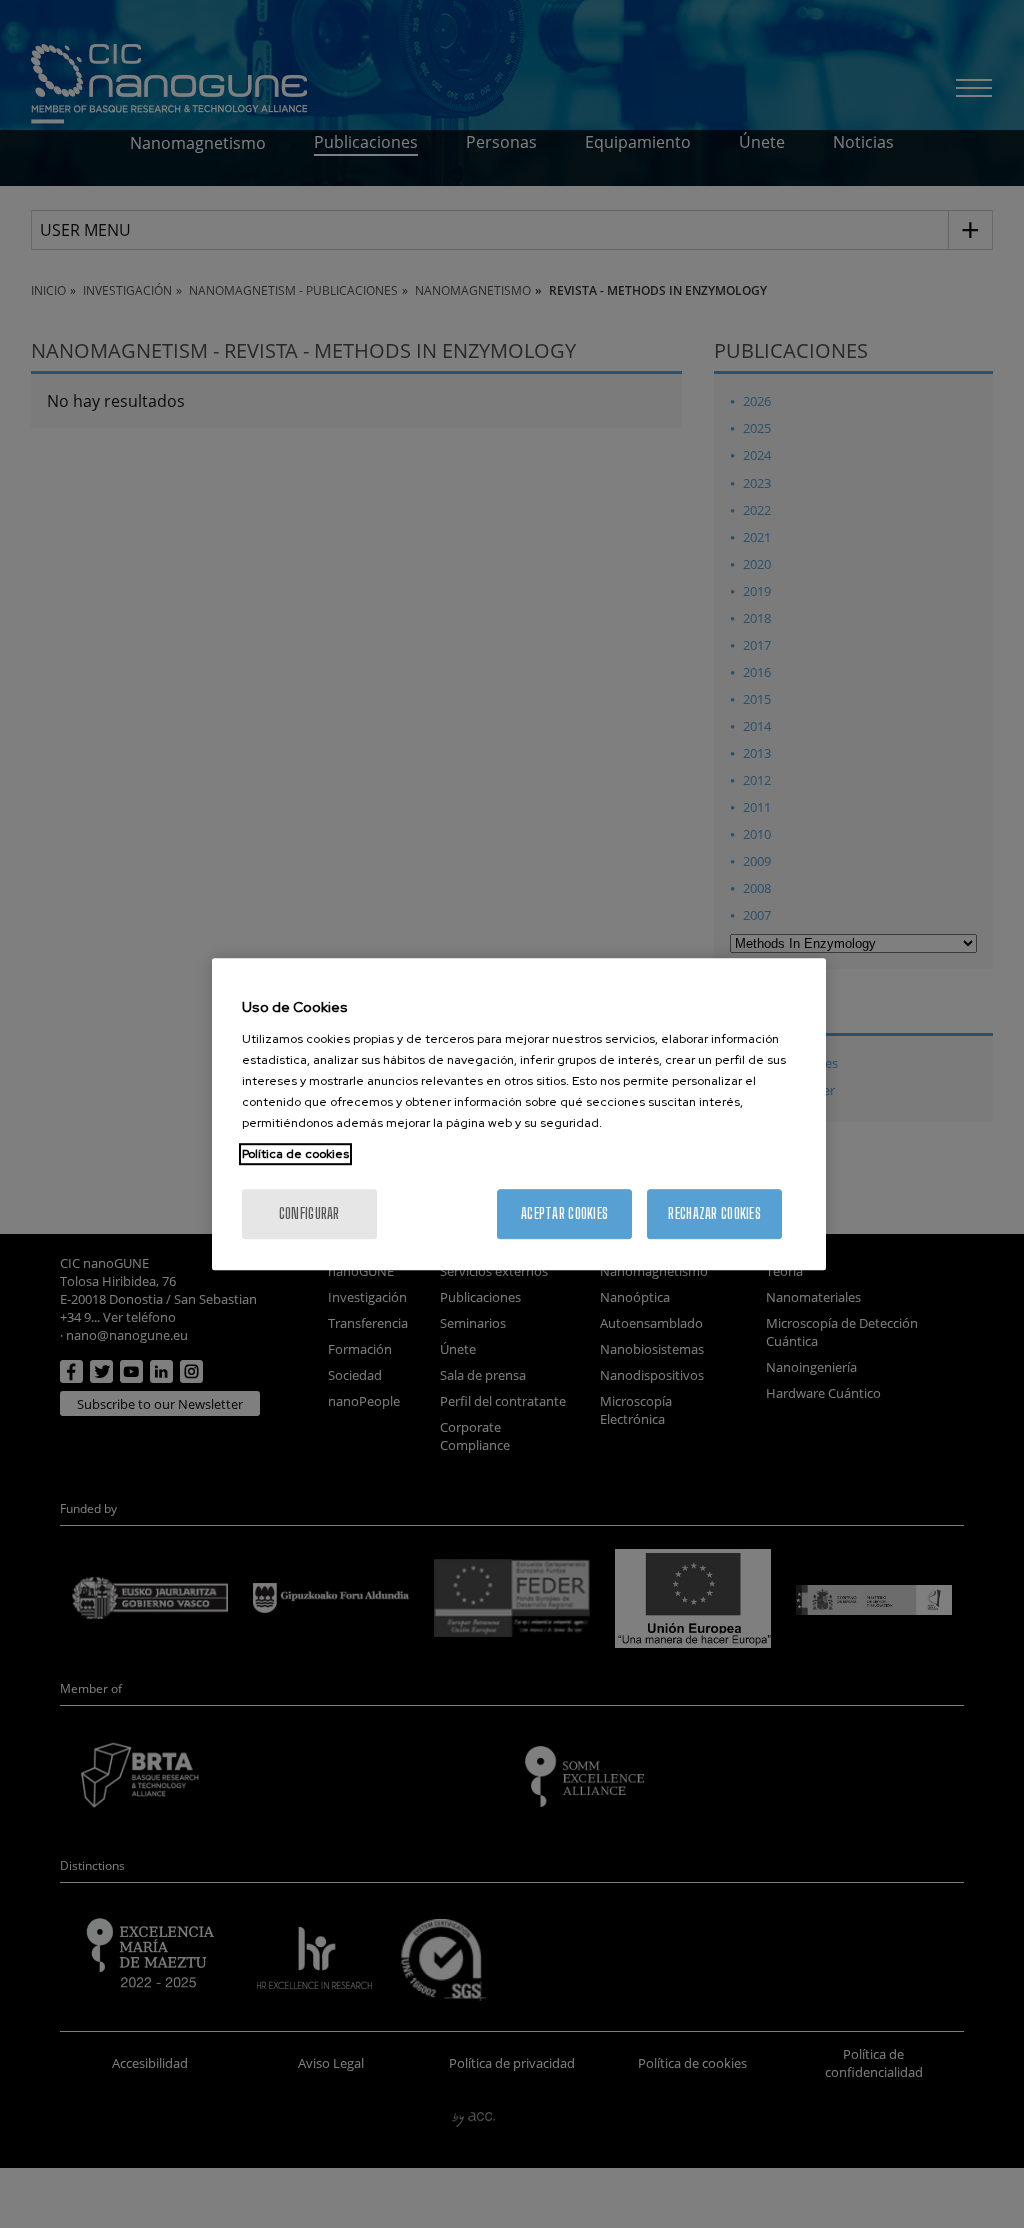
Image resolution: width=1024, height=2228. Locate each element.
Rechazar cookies (714, 1213)
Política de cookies (295, 1154)
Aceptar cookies (564, 1213)
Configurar (309, 1213)
